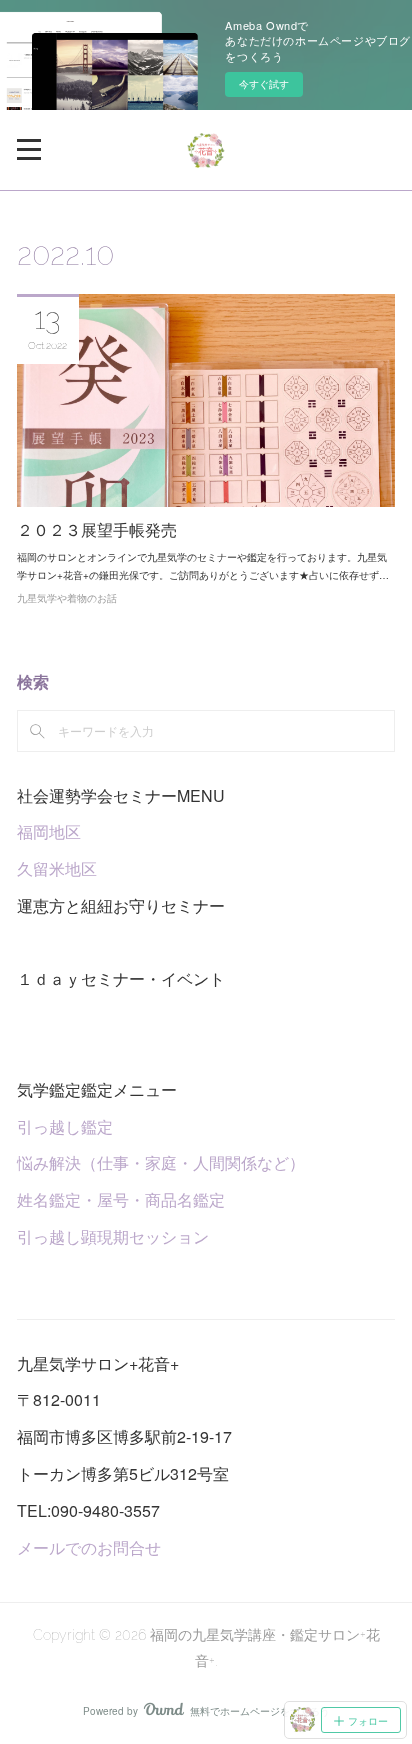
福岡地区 (49, 831)
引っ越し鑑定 (65, 1126)
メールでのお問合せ (89, 1547)
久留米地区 (57, 868)
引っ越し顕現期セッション (113, 1236)
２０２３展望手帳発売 (97, 530)
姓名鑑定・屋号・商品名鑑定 (121, 1199)
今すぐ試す (264, 84)
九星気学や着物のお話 (67, 598)
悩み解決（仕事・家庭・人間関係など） (161, 1162)
